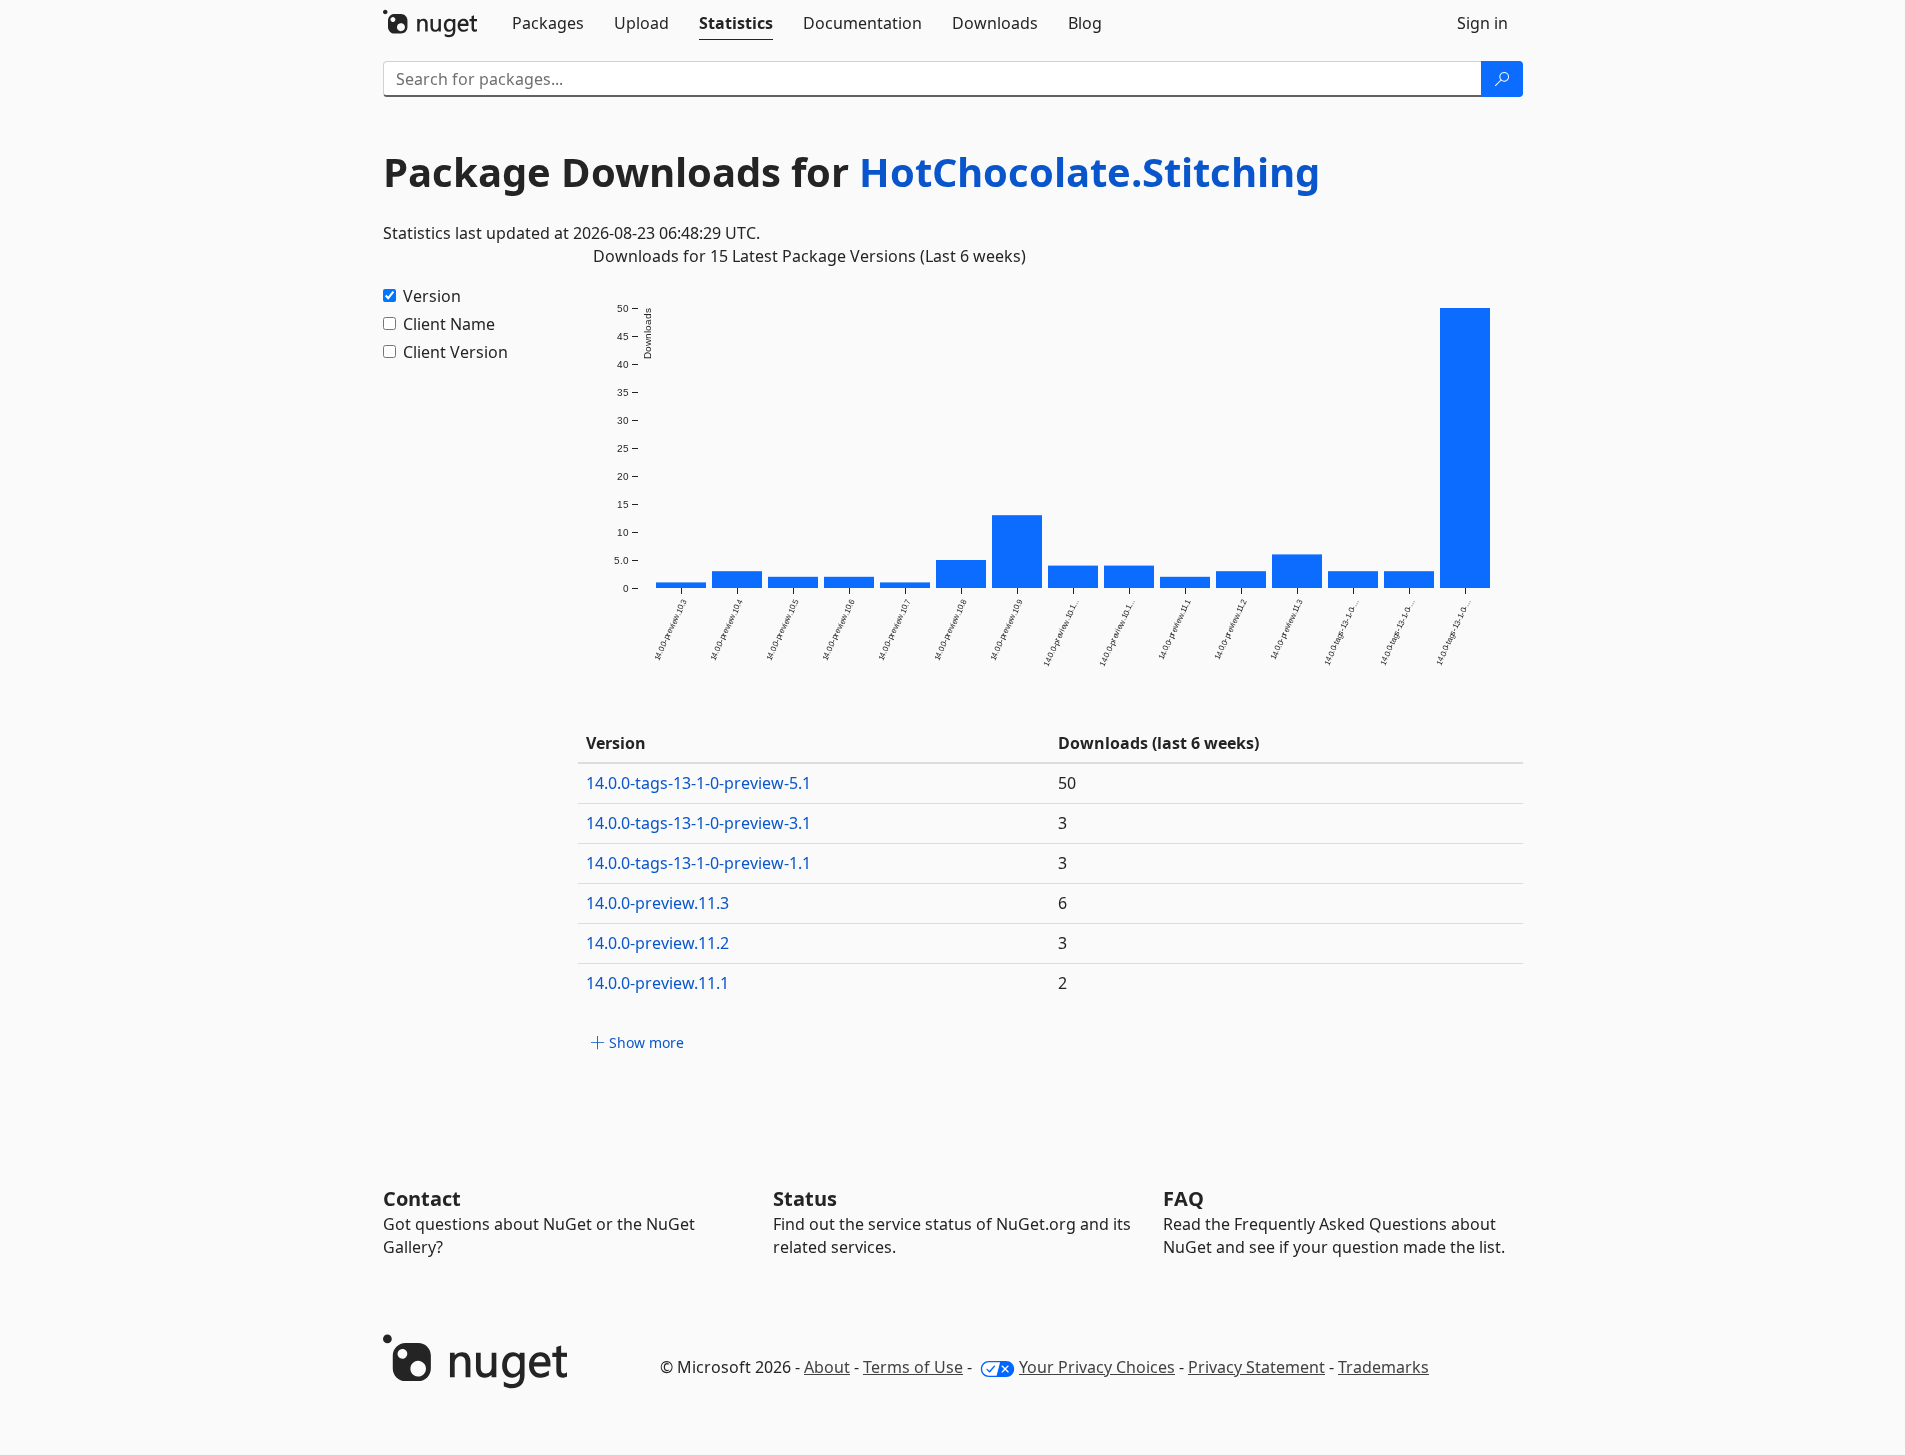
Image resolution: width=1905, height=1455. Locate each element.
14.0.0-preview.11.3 (657, 903)
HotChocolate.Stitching (1089, 171)
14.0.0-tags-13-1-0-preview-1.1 (698, 863)
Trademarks (1383, 1367)
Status (805, 1198)
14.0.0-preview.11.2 (657, 943)
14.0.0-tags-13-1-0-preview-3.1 (698, 823)
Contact (422, 1198)
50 (1067, 783)
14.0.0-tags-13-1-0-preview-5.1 (698, 783)
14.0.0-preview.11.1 (657, 983)
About (827, 1367)
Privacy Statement (1256, 1367)
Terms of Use (913, 1367)
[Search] (1502, 79)
